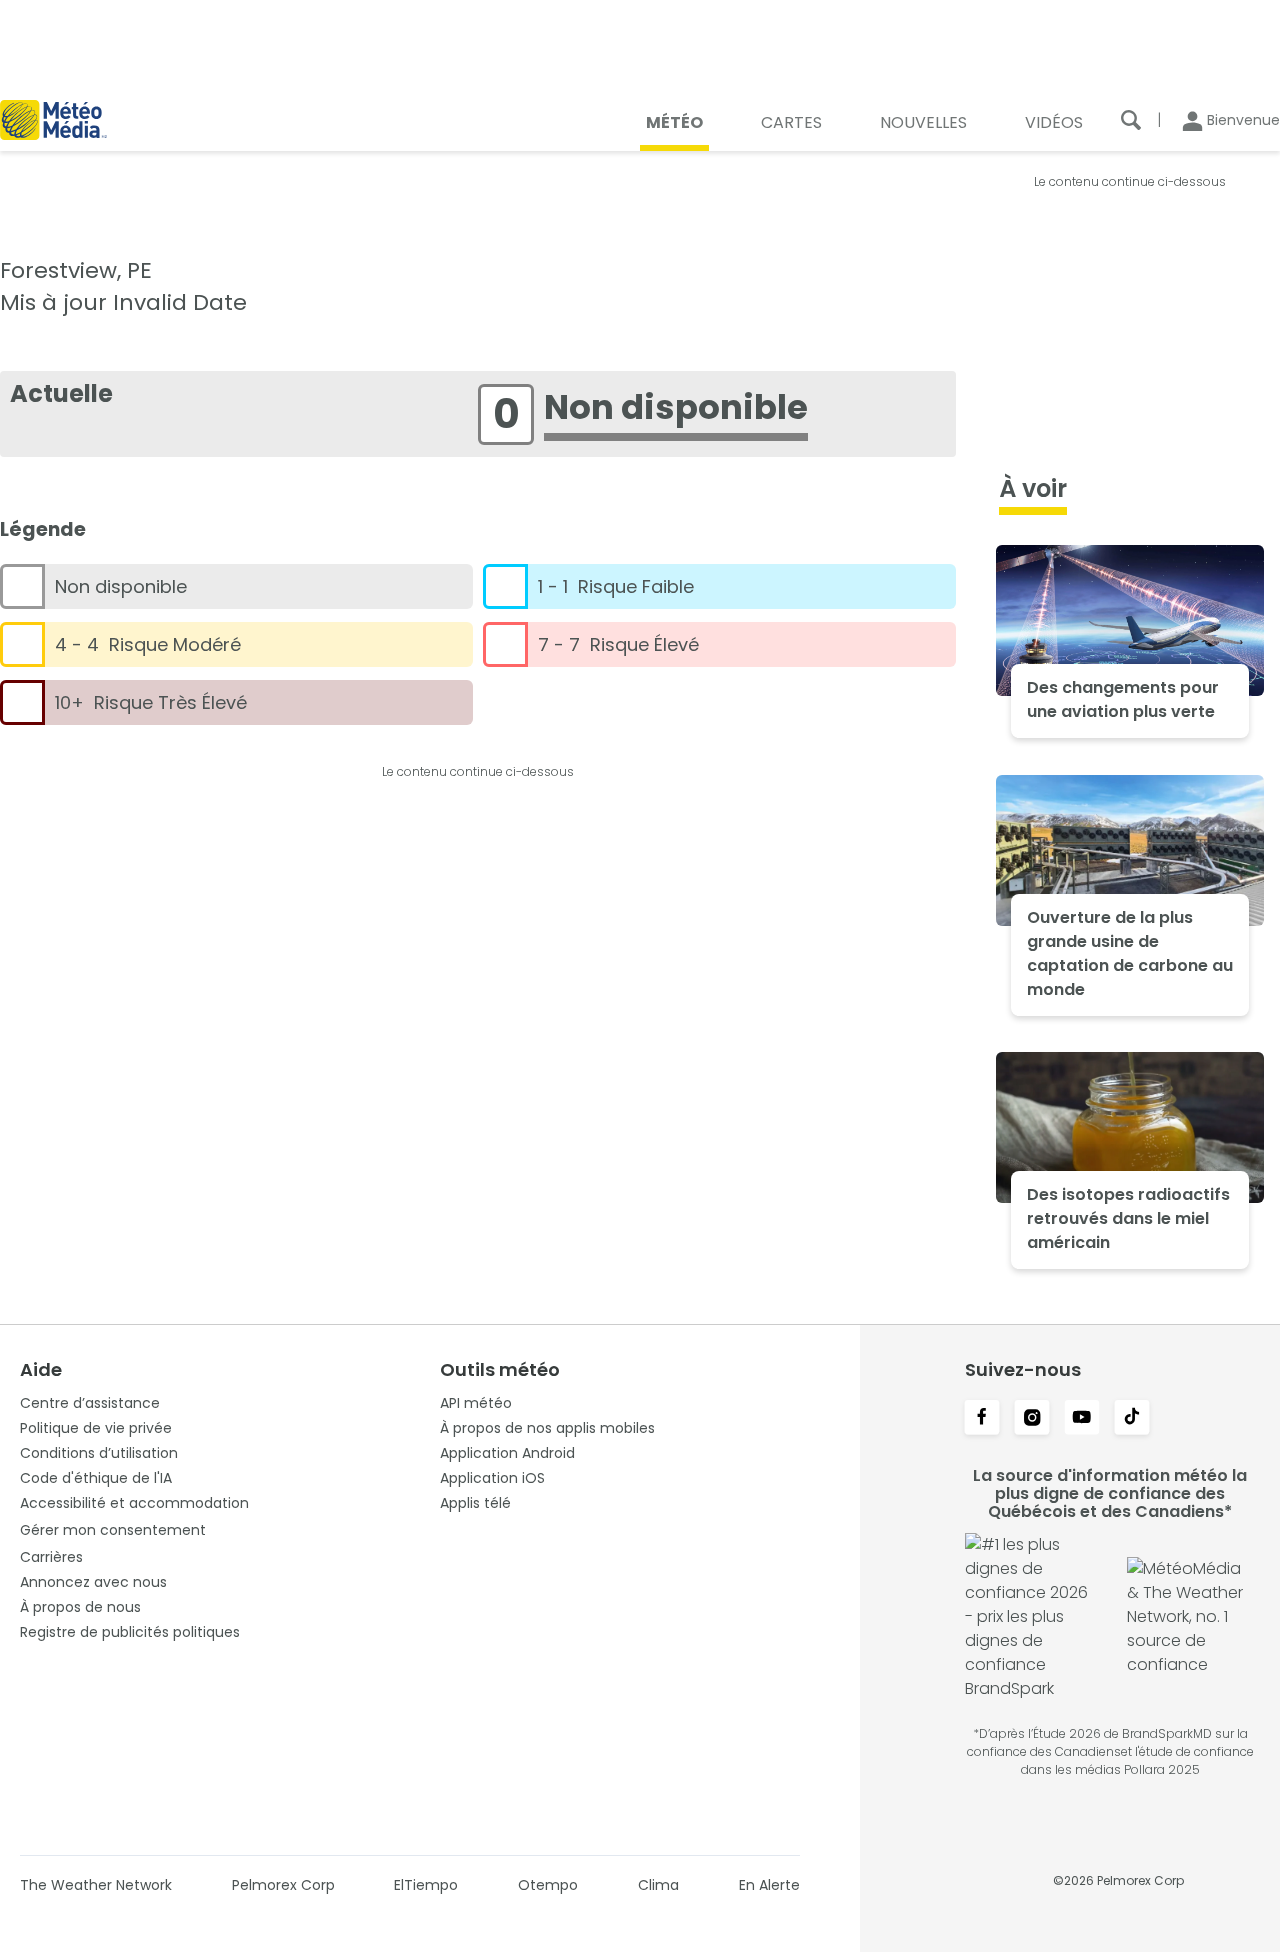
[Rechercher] (1131, 120)
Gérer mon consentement (113, 1530)
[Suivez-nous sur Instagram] (1032, 1419)
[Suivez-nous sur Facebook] (982, 1419)
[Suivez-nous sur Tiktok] (1132, 1419)
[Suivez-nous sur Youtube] (1082, 1419)
